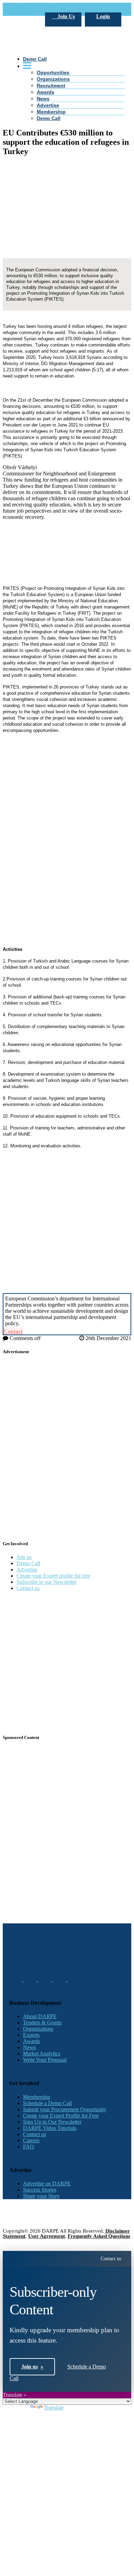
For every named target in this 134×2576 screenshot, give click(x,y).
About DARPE (40, 2016)
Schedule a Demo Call (47, 2103)
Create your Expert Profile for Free (61, 2116)
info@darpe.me (84, 9)
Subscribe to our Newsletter (47, 1582)
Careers (31, 2140)
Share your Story (41, 2196)
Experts (31, 2035)
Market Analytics (42, 2054)
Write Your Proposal (45, 2060)
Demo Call (49, 118)
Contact (13, 1331)
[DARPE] (67, 90)
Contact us (28, 1588)
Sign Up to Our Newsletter (52, 2122)
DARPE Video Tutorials (50, 2128)
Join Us (65, 16)
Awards (46, 92)
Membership (51, 112)
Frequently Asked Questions (99, 2236)
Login (103, 16)
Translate (54, 2408)
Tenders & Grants (42, 2022)
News (43, 99)
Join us (24, 1557)
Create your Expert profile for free (53, 1576)
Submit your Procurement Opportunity (65, 2109)
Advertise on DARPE (47, 2183)
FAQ (29, 2147)
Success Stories (40, 2190)
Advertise (48, 105)
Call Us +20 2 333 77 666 (38, 9)
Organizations (38, 2029)
